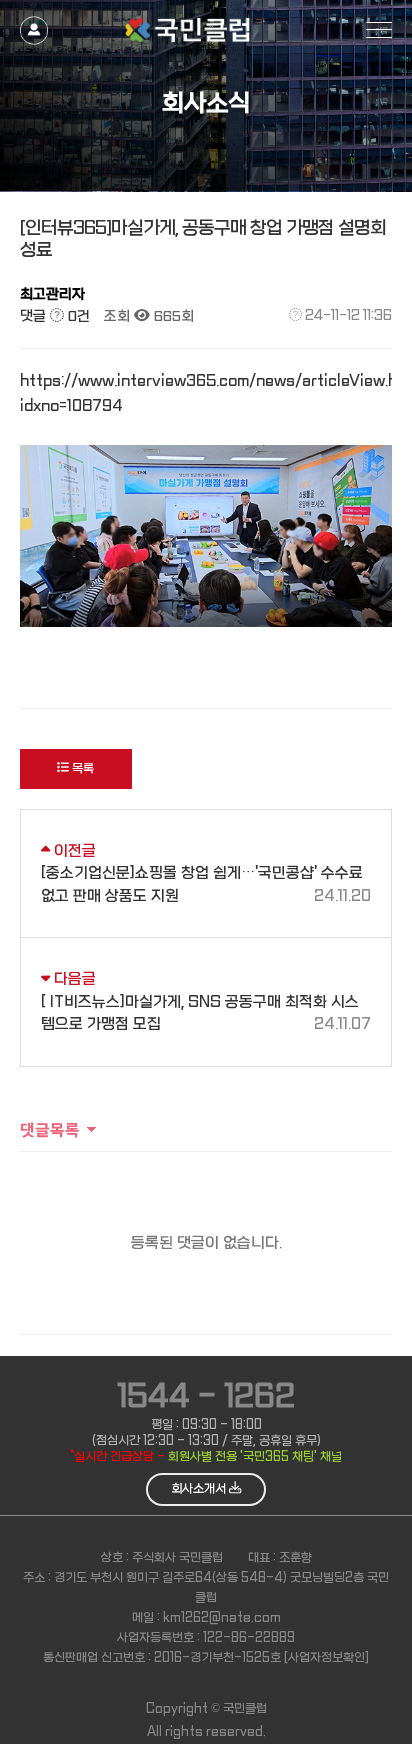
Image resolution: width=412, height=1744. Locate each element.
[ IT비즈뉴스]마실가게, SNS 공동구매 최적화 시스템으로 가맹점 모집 (206, 1013)
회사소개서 (200, 1488)
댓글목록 (50, 1129)
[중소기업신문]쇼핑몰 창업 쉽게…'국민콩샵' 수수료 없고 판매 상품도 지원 (206, 884)
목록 (81, 769)
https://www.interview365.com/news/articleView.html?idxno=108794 (206, 394)
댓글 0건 (55, 316)
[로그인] (34, 22)
